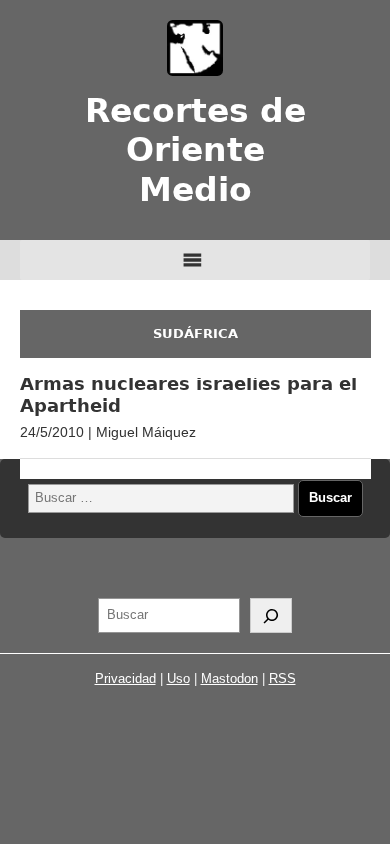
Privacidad (125, 678)
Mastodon (229, 678)
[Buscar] (271, 616)
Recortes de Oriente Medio (195, 150)
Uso (178, 678)
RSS (282, 678)
